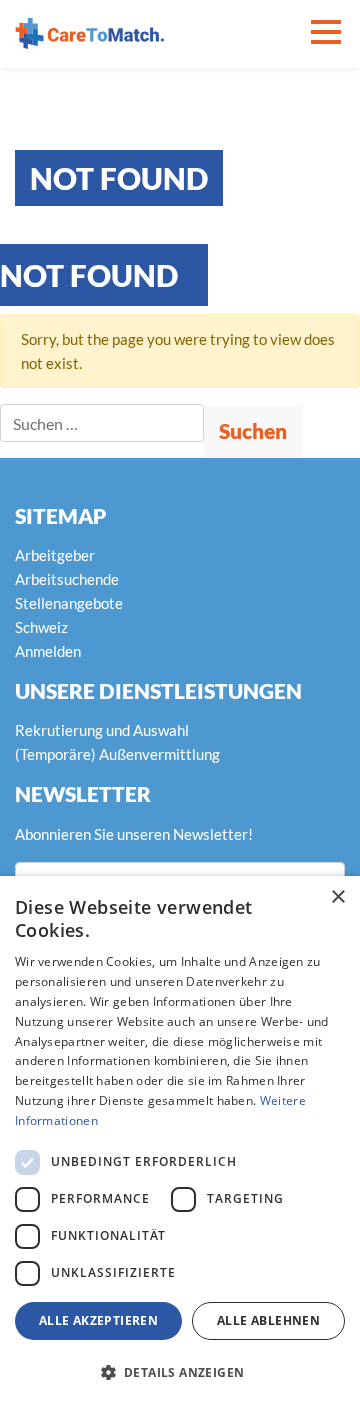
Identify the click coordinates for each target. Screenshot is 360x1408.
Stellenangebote (69, 603)
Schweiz (41, 627)
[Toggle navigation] (326, 33)
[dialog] (180, 1142)
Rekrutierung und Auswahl (102, 730)
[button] (180, 1373)
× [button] (337, 897)
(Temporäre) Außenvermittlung (117, 754)
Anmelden (48, 651)
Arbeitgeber (55, 555)
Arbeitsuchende (67, 579)
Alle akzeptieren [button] (98, 1320)
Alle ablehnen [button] (268, 1320)
